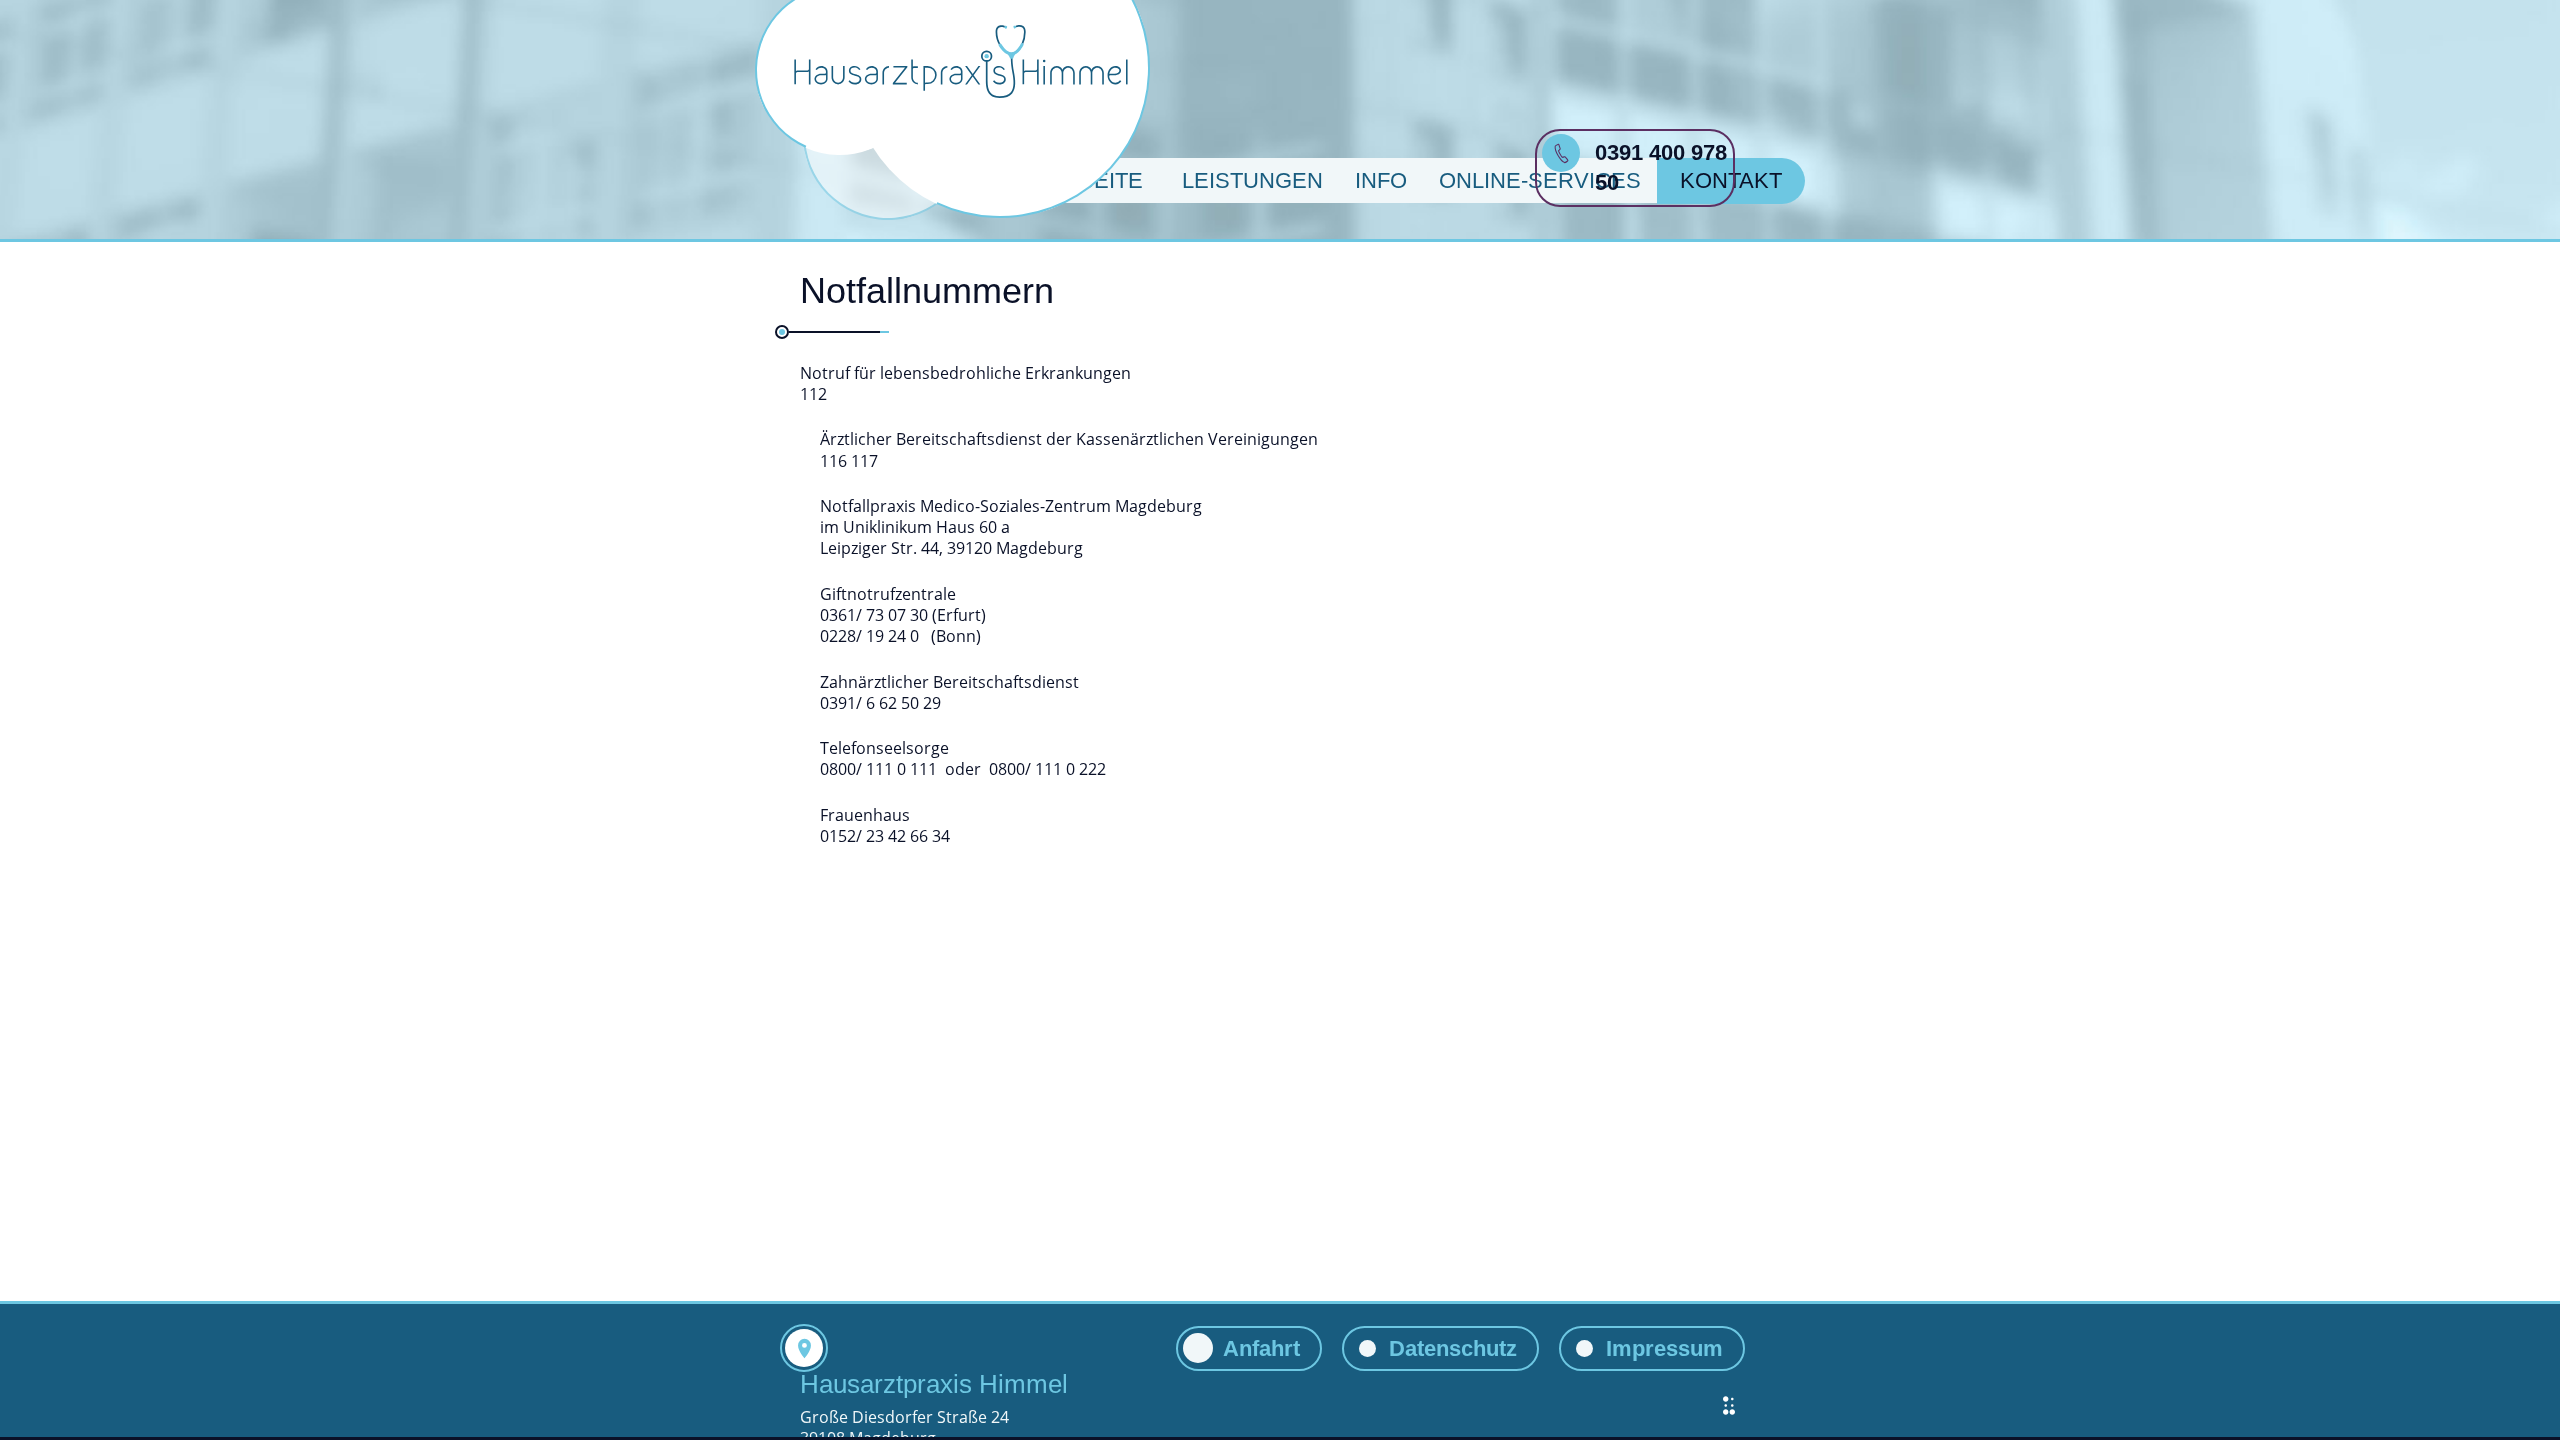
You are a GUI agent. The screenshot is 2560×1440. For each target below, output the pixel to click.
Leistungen (1252, 180)
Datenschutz (1453, 1348)
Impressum (1664, 1348)
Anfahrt (1261, 1348)
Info (1381, 180)
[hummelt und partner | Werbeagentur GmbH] (1729, 1405)
